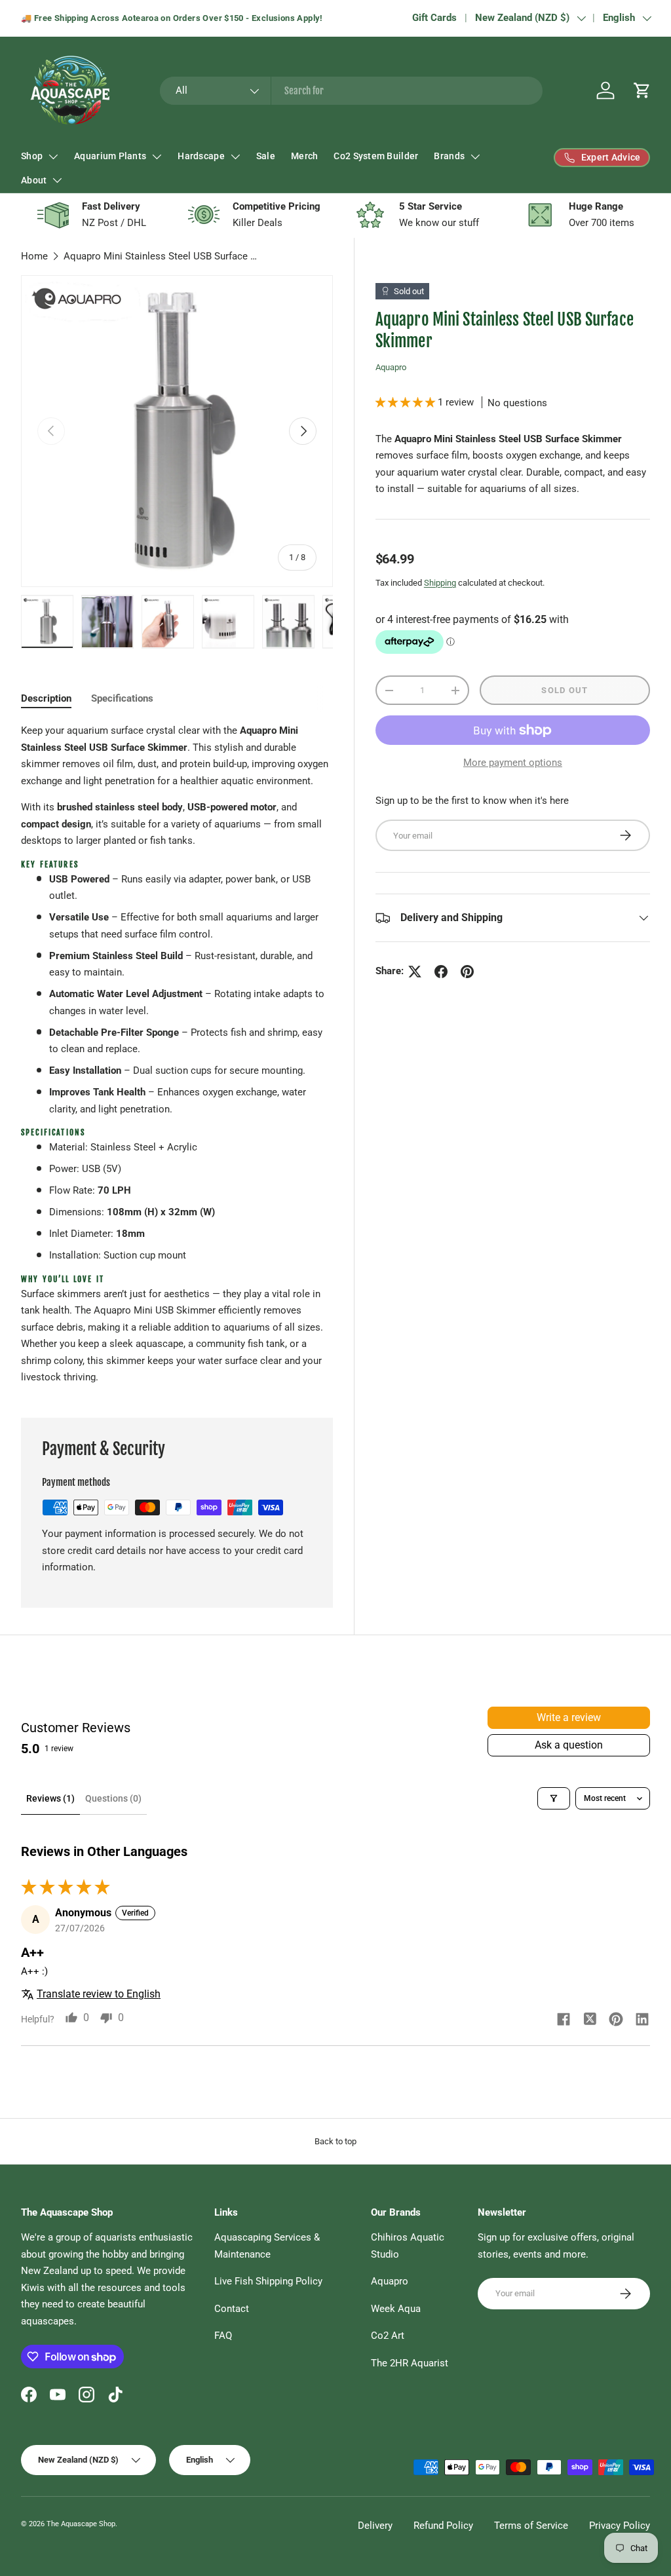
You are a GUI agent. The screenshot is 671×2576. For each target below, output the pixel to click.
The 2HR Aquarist (410, 2363)
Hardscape (201, 156)
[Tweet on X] (415, 972)
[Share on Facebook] (441, 972)
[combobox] (352, 91)
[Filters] (554, 1798)
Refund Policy (443, 2526)
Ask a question (569, 1745)
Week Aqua (396, 2309)
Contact (232, 2309)
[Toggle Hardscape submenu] (235, 157)
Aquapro (391, 367)
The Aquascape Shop (81, 2524)
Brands (449, 156)
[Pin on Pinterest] (467, 972)
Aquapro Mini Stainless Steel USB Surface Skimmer (162, 256)
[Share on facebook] (564, 2020)
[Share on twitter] (590, 2020)
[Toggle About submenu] (57, 180)
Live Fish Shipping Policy (268, 2281)
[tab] (46, 698)
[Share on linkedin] (642, 2020)
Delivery (375, 2526)
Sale (266, 156)
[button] (642, 90)
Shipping (440, 583)
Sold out (565, 690)
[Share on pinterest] (616, 2020)
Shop (32, 156)
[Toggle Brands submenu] (475, 157)
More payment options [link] (513, 763)
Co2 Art (388, 2336)
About (34, 180)
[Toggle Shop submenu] (53, 157)
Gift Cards (434, 18)
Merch (304, 156)
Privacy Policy (620, 2526)
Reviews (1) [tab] (50, 1798)
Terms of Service (531, 2526)
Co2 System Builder (376, 156)
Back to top (335, 2141)
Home (34, 256)
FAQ (223, 2336)
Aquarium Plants (110, 156)
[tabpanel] (177, 1054)
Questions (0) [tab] (113, 1798)
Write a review (569, 1717)
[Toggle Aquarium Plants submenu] (157, 157)
